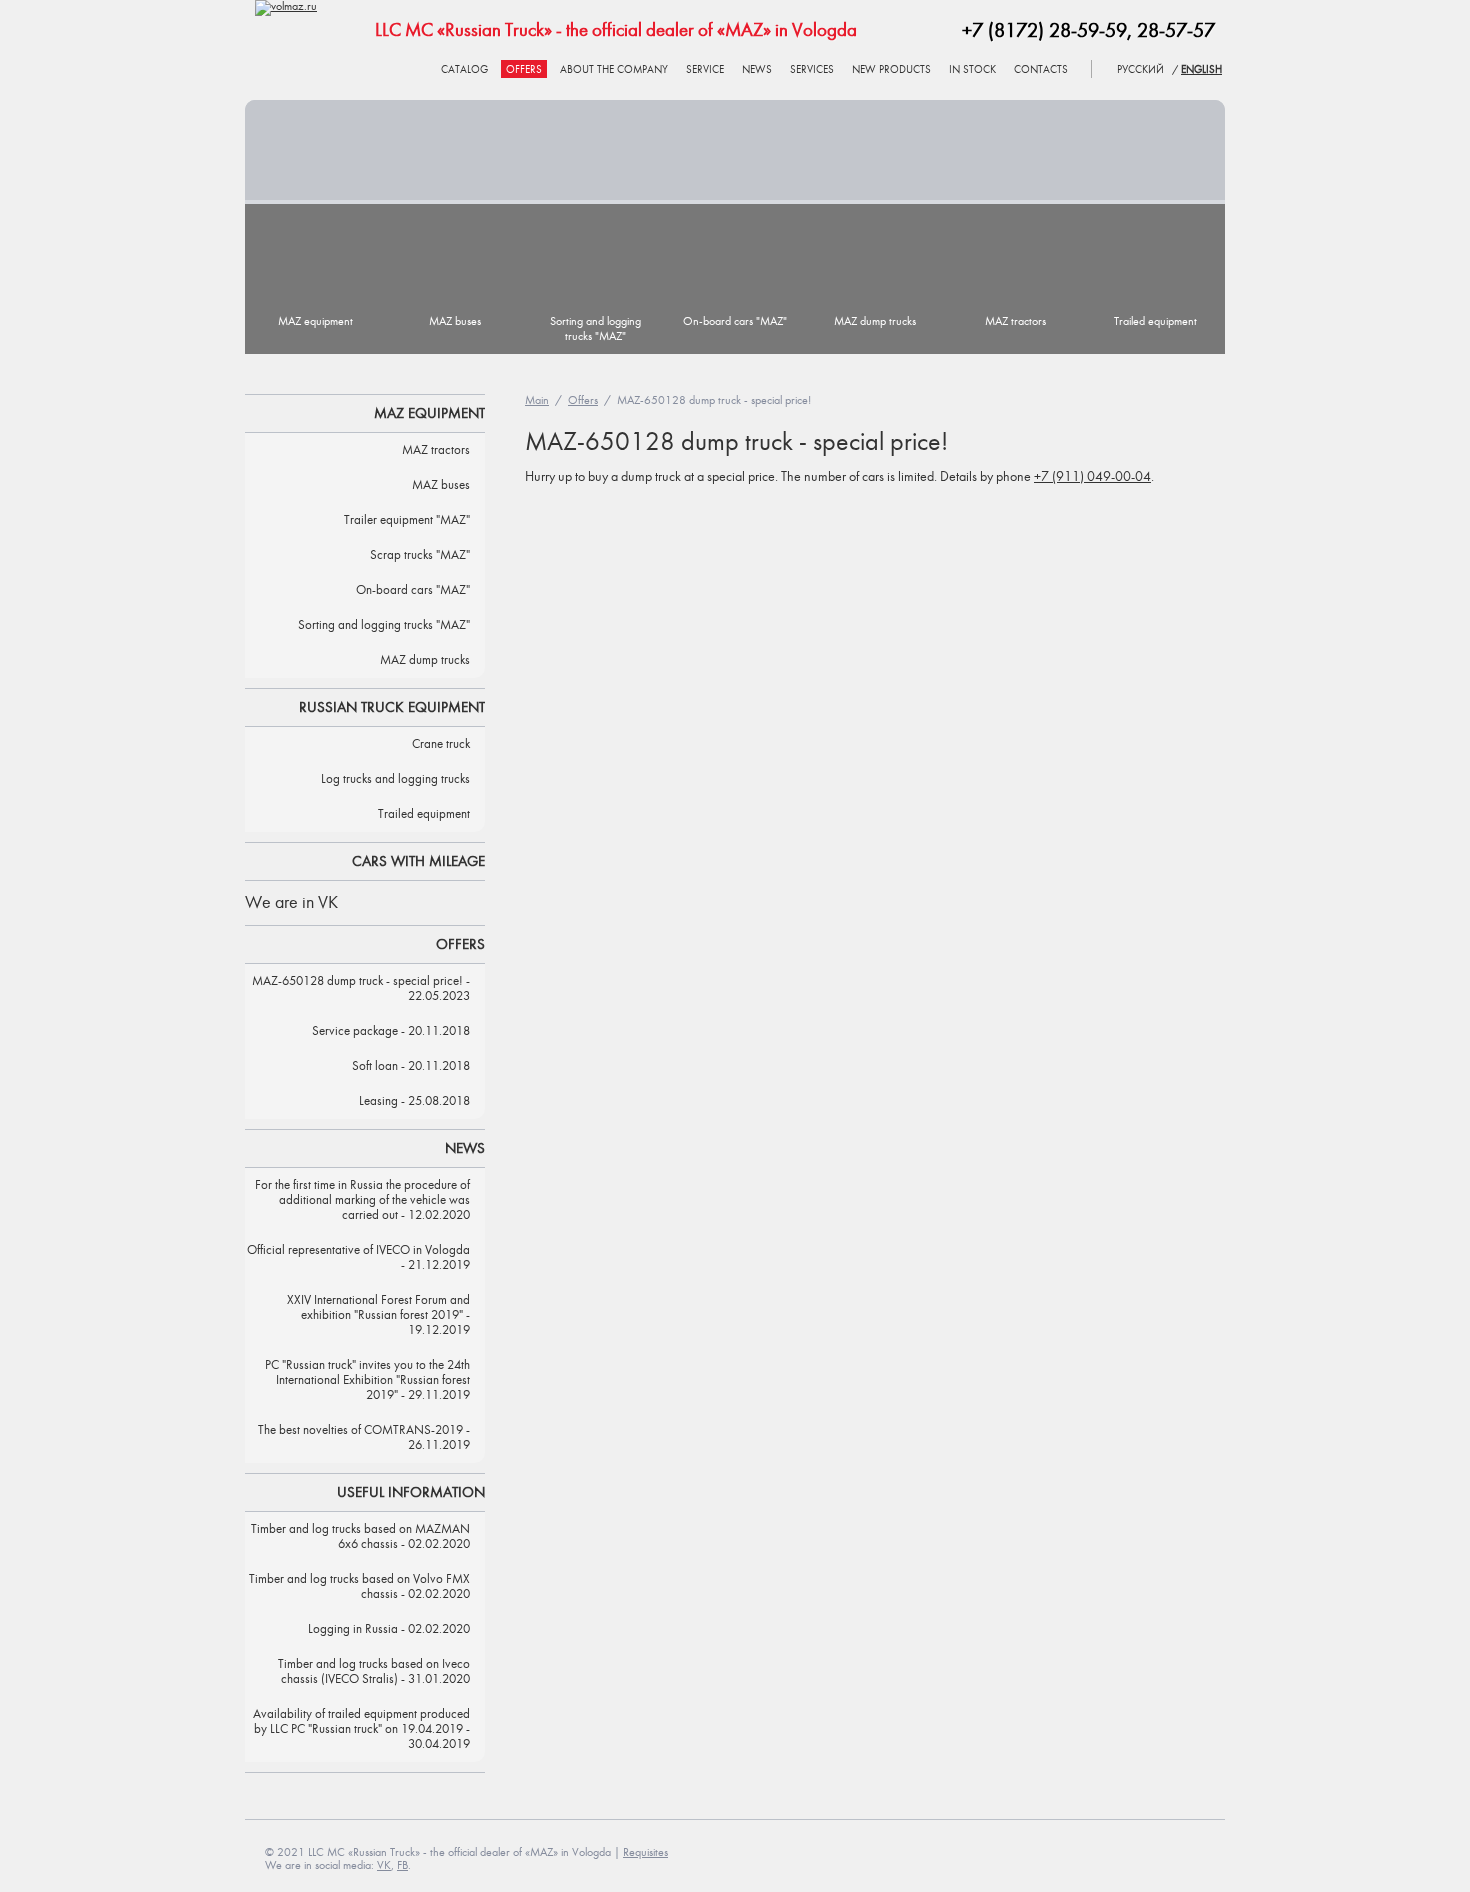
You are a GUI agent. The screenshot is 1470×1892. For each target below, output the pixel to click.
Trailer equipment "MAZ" (407, 520)
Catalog (464, 70)
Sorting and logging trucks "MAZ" (595, 329)
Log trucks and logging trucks (395, 779)
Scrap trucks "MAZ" (420, 555)
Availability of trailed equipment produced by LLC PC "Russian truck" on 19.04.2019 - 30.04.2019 (361, 1729)
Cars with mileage (418, 861)
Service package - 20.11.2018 (391, 1031)
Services (812, 70)
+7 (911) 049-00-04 (1092, 477)
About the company (614, 70)
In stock (972, 70)
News (757, 70)
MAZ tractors (1015, 321)
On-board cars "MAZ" (735, 321)
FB (402, 1865)
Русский (1140, 70)
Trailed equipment (1155, 321)
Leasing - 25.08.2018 (414, 1101)
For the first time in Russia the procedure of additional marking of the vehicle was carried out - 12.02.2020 (362, 1200)
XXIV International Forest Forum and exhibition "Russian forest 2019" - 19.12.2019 (378, 1315)
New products (891, 70)
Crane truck (441, 744)
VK (384, 1865)
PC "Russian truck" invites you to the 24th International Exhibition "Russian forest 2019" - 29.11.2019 (367, 1380)
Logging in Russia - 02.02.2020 (389, 1629)
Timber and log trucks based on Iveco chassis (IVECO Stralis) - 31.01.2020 (374, 1672)
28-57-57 (1176, 31)
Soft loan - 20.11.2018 (411, 1066)
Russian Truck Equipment (392, 707)
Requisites (645, 1852)
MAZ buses (455, 321)
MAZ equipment (315, 321)
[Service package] (735, 150)
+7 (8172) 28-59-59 (1044, 31)
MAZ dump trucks (875, 321)
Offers (524, 70)
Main (537, 400)
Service (705, 70)
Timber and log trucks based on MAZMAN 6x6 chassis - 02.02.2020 (360, 1537)
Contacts (1041, 70)
